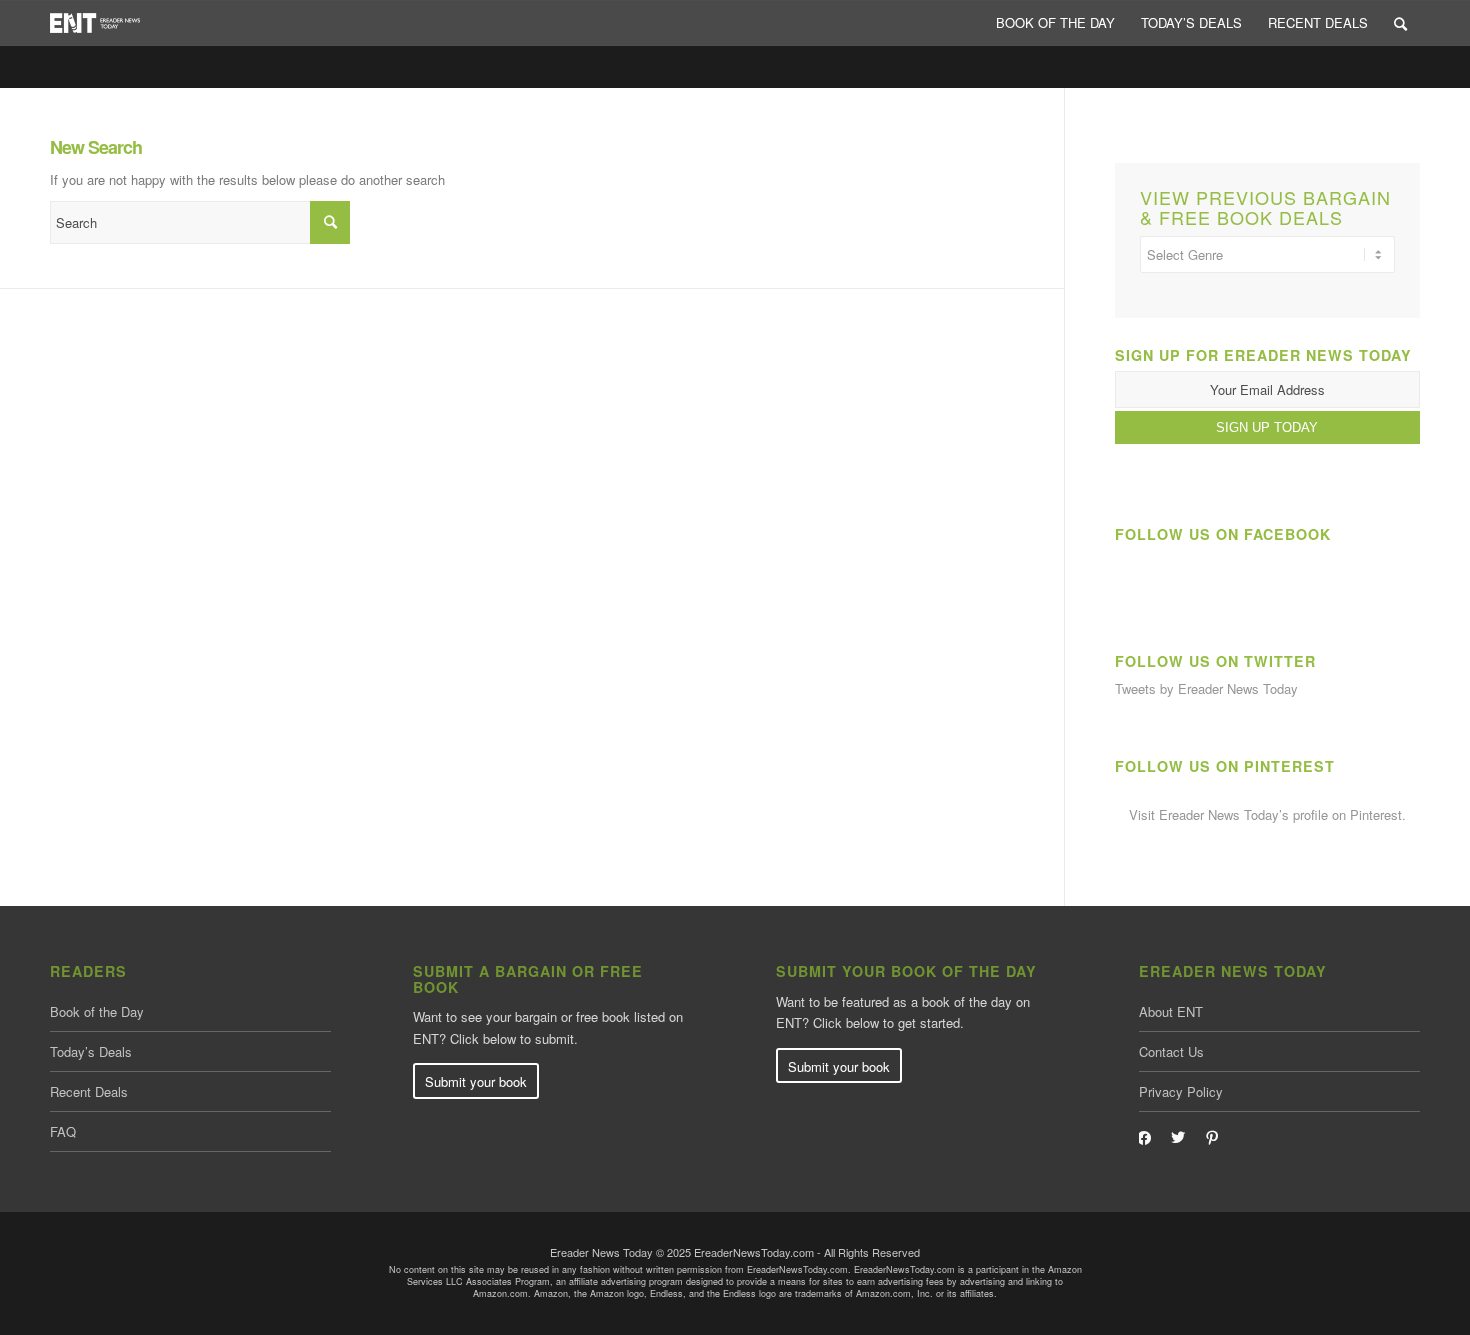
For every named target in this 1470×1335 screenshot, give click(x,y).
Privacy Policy (1181, 1091)
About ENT (1171, 1011)
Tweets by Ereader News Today (1206, 688)
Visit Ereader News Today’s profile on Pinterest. (1267, 814)
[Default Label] (1212, 1136)
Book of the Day (97, 1011)
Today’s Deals (91, 1051)
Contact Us (1171, 1051)
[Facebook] (1144, 1136)
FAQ (63, 1131)
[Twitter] (1178, 1136)
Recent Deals (89, 1091)
